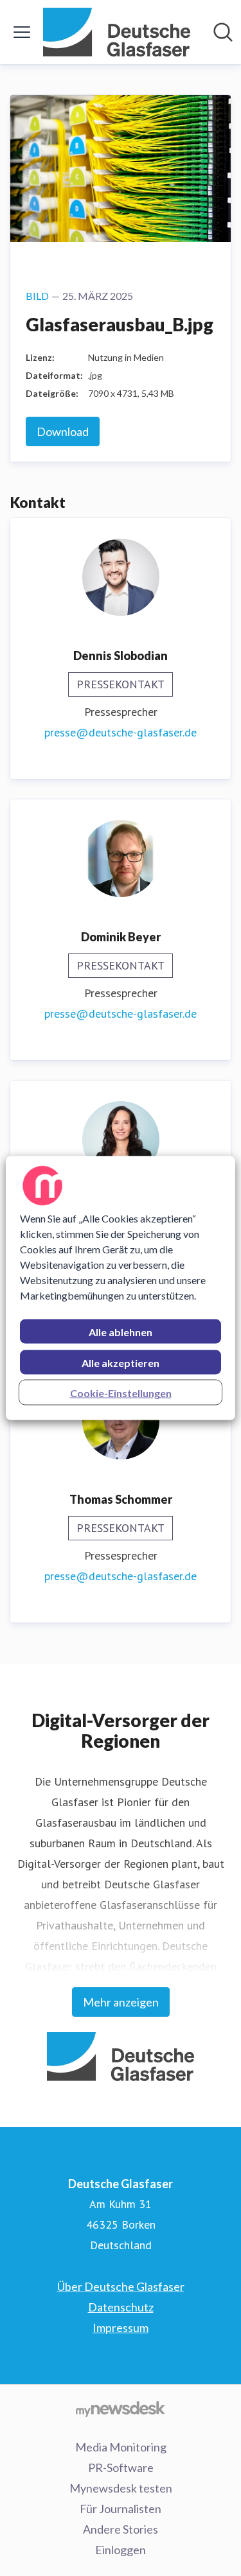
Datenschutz (121, 2307)
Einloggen (121, 2550)
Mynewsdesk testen (121, 2488)
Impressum (121, 2328)
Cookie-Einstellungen (121, 1393)
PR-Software (121, 2467)
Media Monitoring (121, 2447)
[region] (120, 1288)
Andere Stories (121, 2529)
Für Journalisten (121, 2509)
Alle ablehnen (121, 1332)
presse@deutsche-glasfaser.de (121, 732)
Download (63, 431)
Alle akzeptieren (121, 1363)
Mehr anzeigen (121, 2002)
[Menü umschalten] (22, 32)
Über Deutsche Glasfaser (121, 2286)
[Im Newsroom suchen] (223, 32)
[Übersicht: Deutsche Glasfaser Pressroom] (117, 32)
